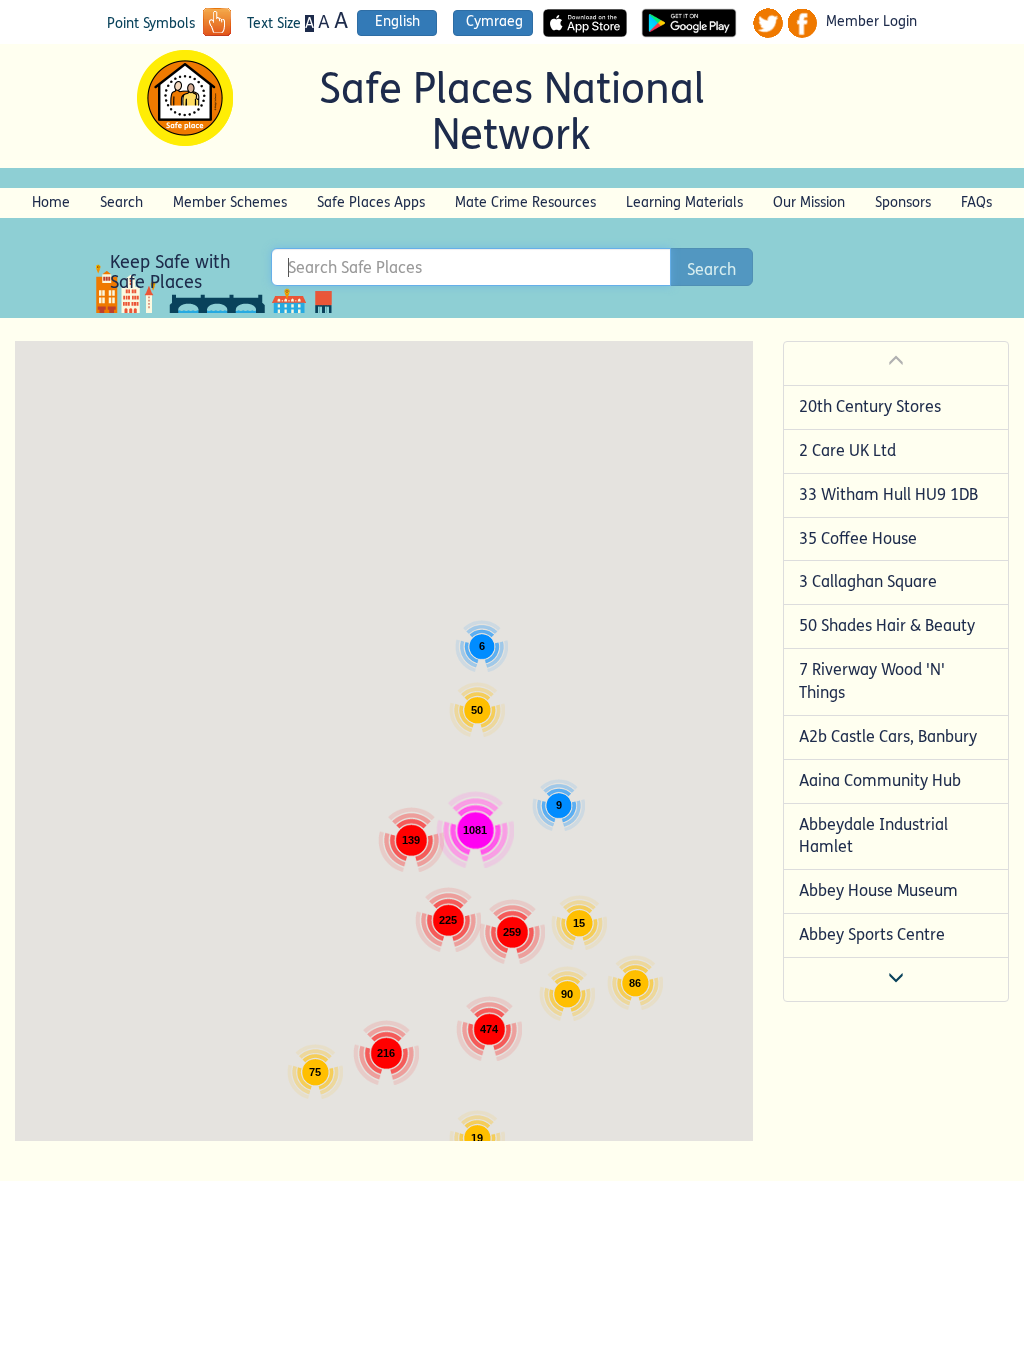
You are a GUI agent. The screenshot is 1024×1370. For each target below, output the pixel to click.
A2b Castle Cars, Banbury (888, 736)
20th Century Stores (870, 406)
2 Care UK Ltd (847, 450)
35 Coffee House (858, 538)
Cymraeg (494, 22)
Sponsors (903, 202)
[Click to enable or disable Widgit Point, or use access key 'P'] (217, 24)
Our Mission (809, 202)
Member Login (871, 22)
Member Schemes (230, 202)
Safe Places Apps (371, 202)
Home (51, 202)
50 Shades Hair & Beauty (887, 625)
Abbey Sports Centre (872, 934)
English (397, 22)
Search (121, 202)
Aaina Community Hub (880, 780)
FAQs (976, 202)
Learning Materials (684, 202)
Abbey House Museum (878, 890)
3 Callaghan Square (868, 581)
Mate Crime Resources (525, 202)
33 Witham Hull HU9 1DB (888, 494)
